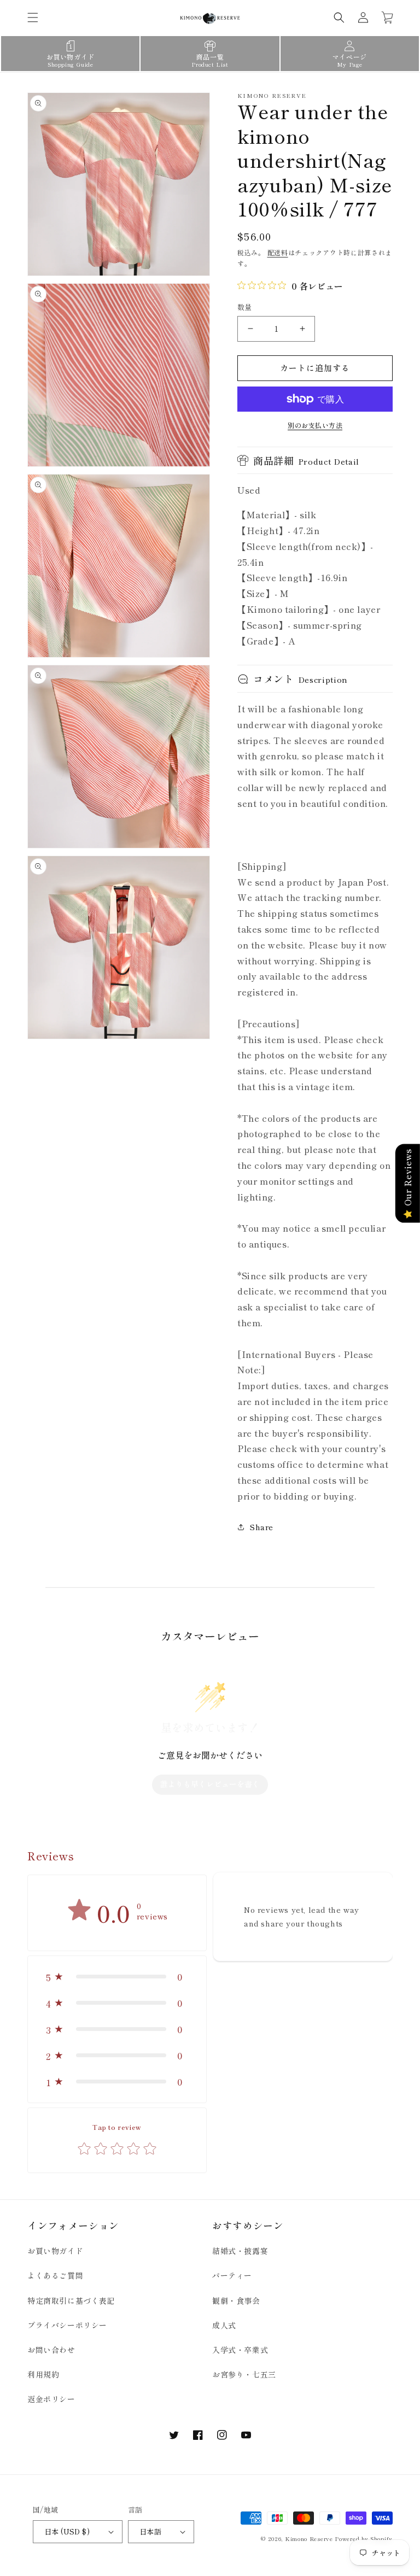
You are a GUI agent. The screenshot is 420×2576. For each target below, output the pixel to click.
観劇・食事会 (236, 2300)
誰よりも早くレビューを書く (210, 1784)
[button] (33, 17)
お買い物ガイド (55, 2251)
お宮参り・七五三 (244, 2374)
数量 (245, 307)
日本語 (150, 2531)
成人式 (224, 2325)
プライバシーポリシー (67, 2325)
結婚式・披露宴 (240, 2251)
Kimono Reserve (309, 2539)
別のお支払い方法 (315, 425)
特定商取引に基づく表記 (71, 2300)
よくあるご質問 (55, 2275)
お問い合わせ (51, 2350)
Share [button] (262, 1527)
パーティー (232, 2275)
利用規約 (43, 2374)
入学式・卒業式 (240, 2350)
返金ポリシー (51, 2399)
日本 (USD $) (67, 2531)
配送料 (278, 252)
